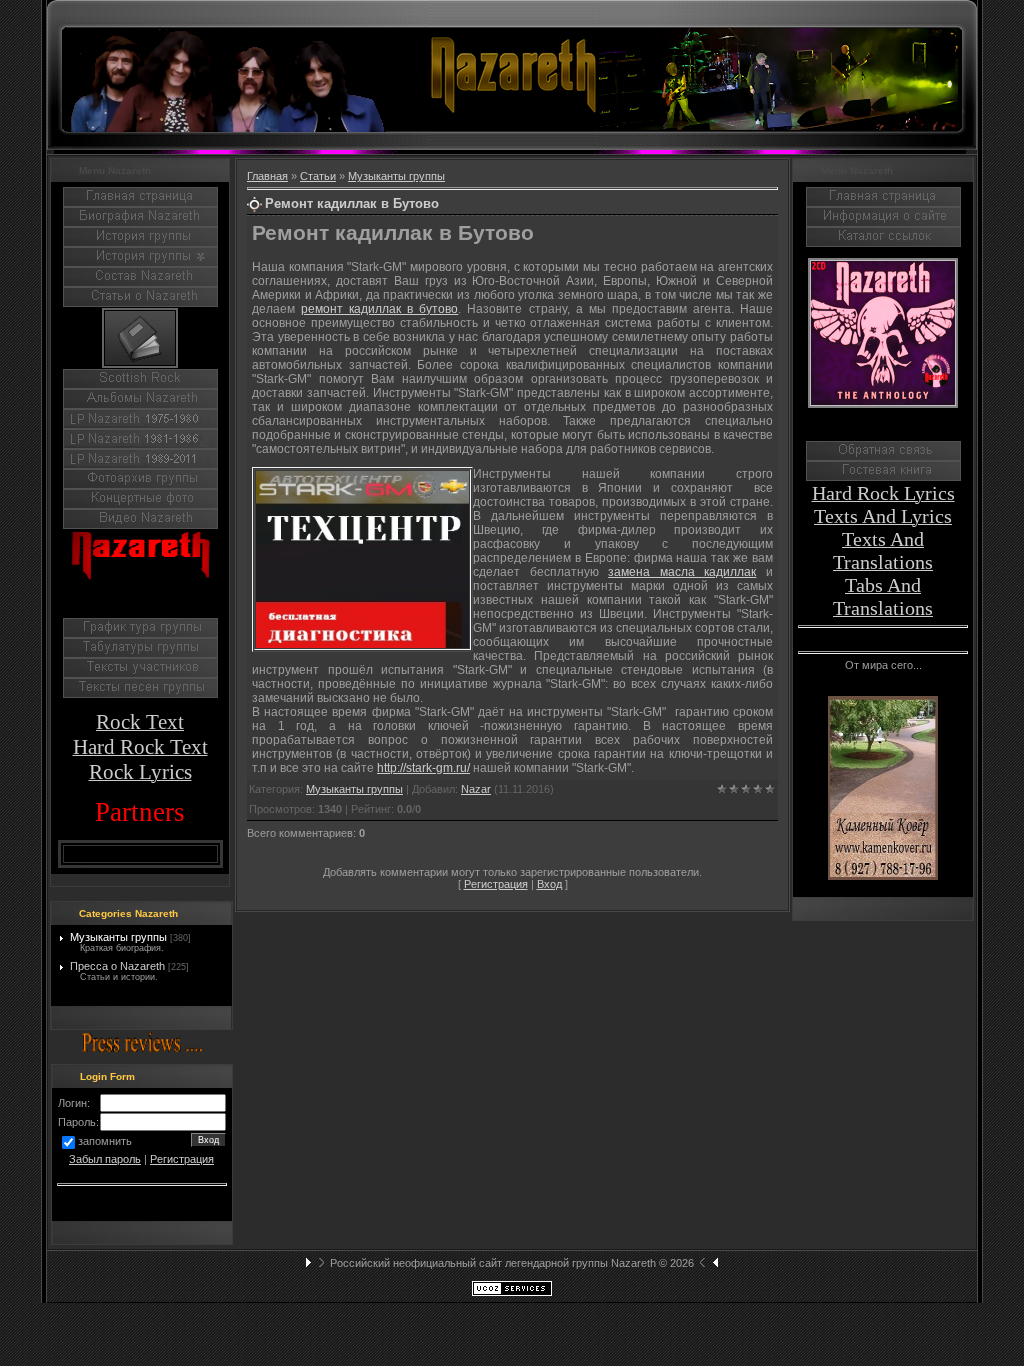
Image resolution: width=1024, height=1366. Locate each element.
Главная (267, 176)
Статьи (318, 176)
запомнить (105, 1141)
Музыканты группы (118, 937)
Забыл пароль (105, 1159)
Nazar (476, 789)
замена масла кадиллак (682, 572)
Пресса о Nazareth (117, 966)
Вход (549, 884)
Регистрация (182, 1159)
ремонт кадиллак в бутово (379, 309)
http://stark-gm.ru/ (423, 768)
